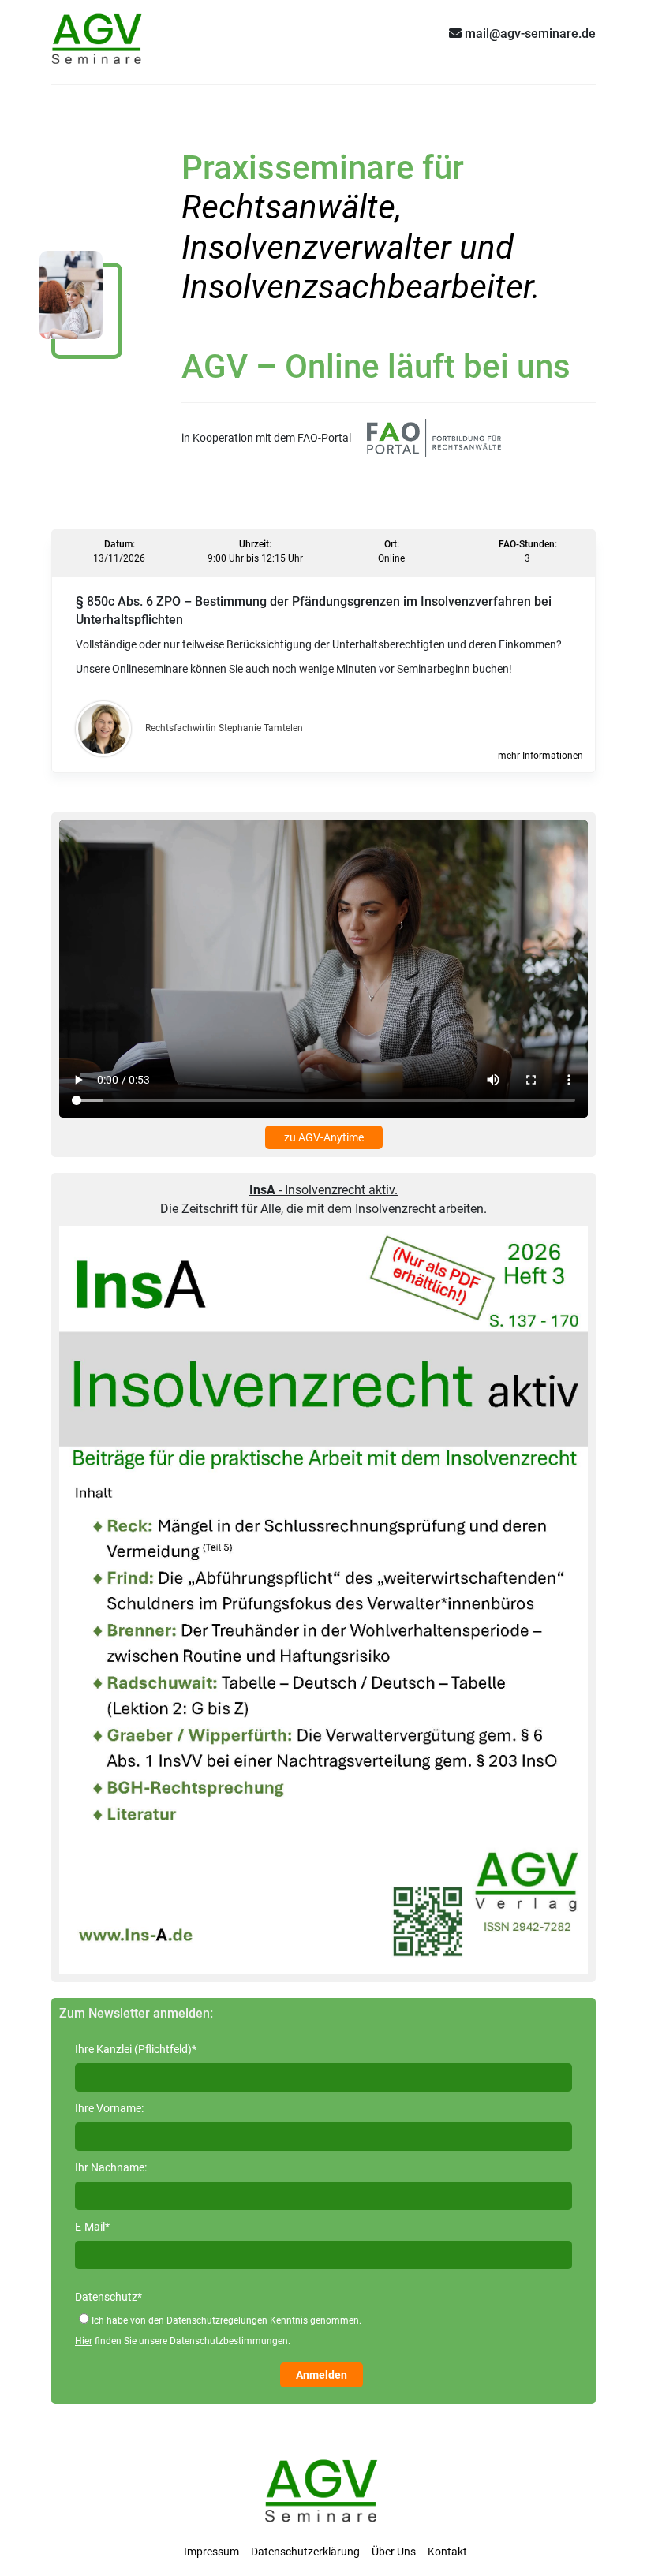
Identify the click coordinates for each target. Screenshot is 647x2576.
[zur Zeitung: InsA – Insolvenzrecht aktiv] (323, 1599)
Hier (84, 2341)
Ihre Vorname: (109, 2108)
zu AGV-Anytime (324, 1137)
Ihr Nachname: (111, 2167)
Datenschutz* (108, 2297)
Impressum (211, 2552)
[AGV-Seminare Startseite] (99, 33)
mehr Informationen (540, 756)
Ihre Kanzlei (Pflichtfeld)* (136, 2049)
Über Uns (394, 2552)
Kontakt (447, 2552)
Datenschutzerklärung (305, 2552)
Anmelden (322, 2375)
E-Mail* (92, 2227)
